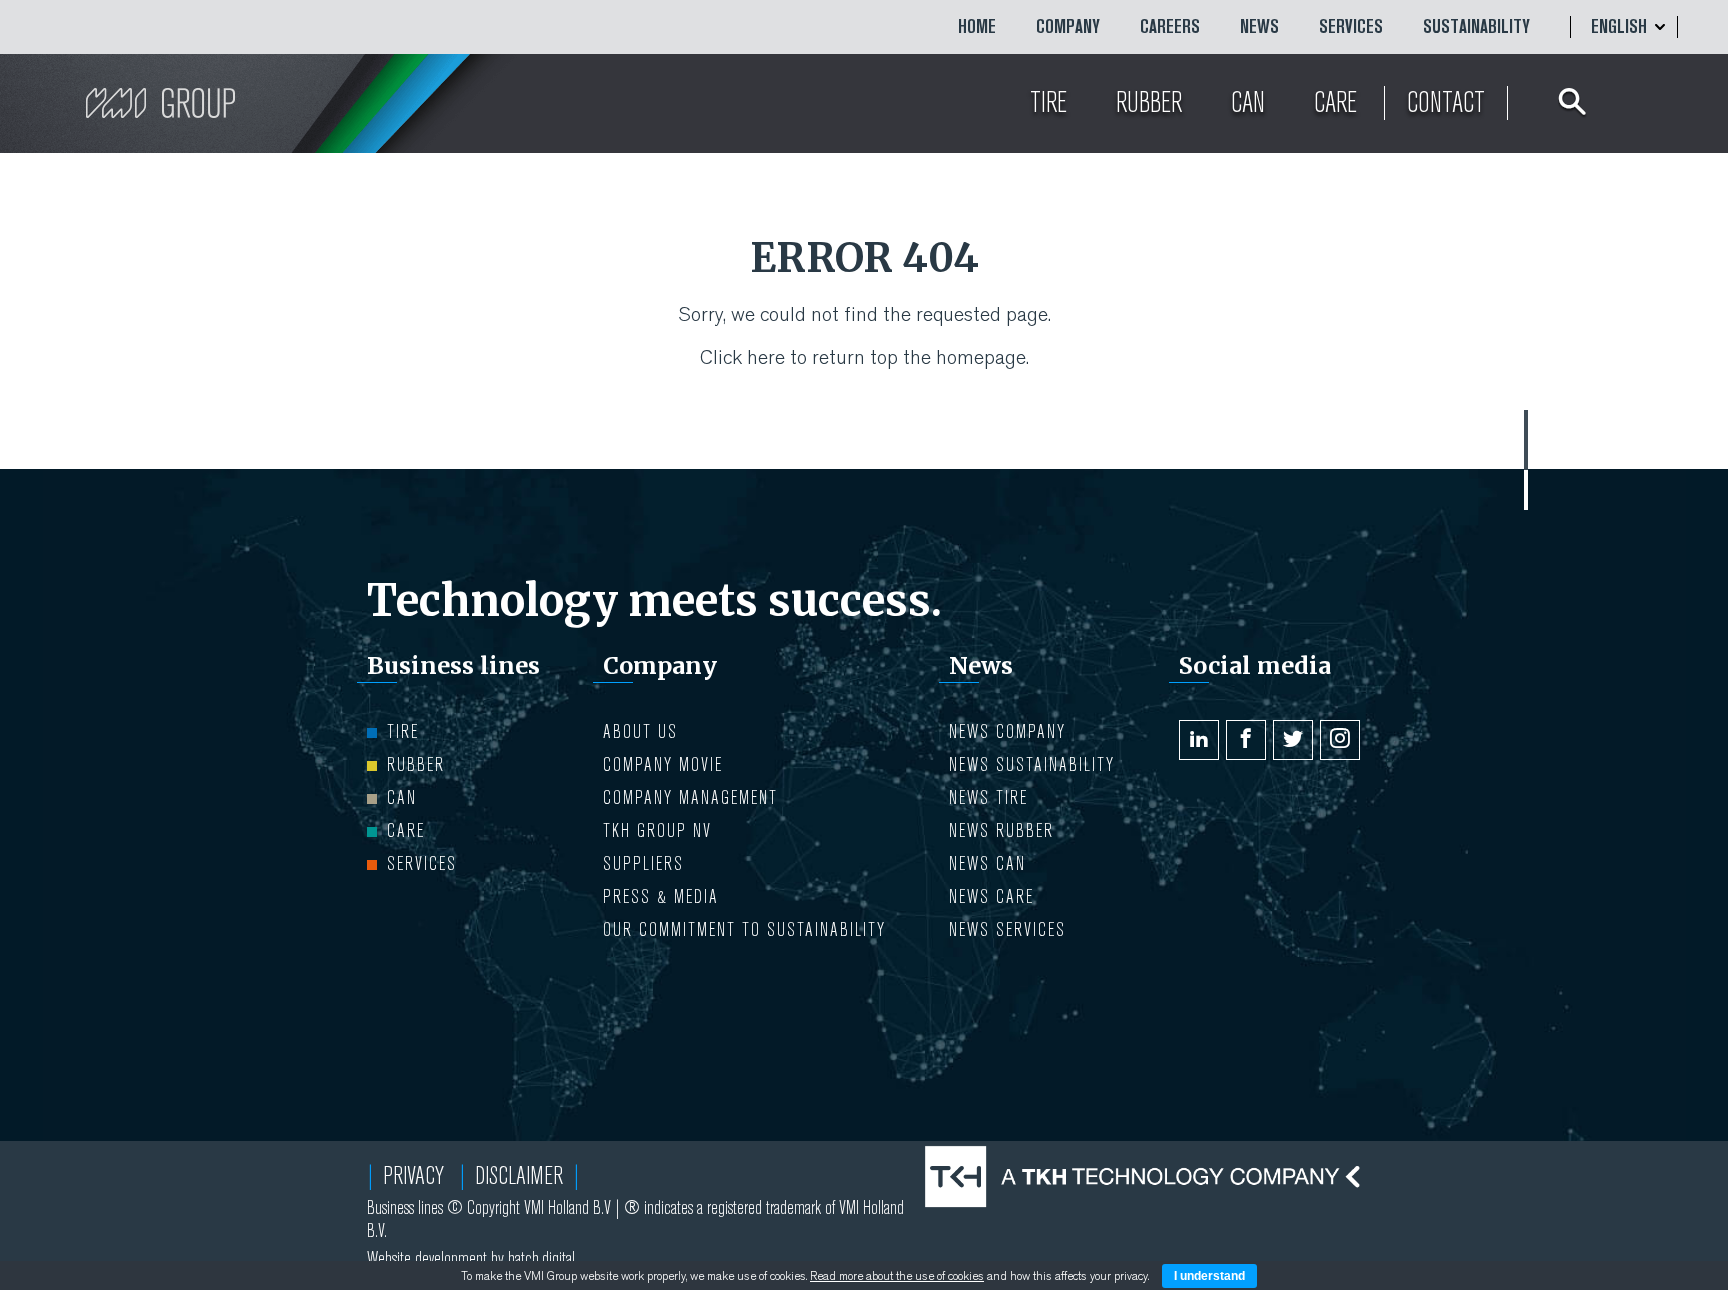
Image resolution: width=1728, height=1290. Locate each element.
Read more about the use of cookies (897, 1276)
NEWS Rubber (1001, 830)
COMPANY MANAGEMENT (690, 797)
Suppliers (643, 863)
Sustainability (1476, 27)
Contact (1446, 103)
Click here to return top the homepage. (864, 357)
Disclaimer (519, 1176)
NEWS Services (1007, 929)
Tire (403, 731)
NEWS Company (1007, 731)
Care (406, 830)
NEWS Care (991, 896)
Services (1351, 27)
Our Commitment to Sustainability (744, 929)
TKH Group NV (657, 830)
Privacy (413, 1176)
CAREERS (1170, 27)
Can (402, 797)
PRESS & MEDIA (661, 896)
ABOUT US (640, 731)
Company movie (663, 764)
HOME (977, 27)
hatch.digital (541, 1258)
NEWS (1259, 27)
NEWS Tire (988, 797)
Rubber (416, 764)
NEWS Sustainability (1032, 764)
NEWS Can (987, 863)
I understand (1209, 1276)
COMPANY (1068, 27)
